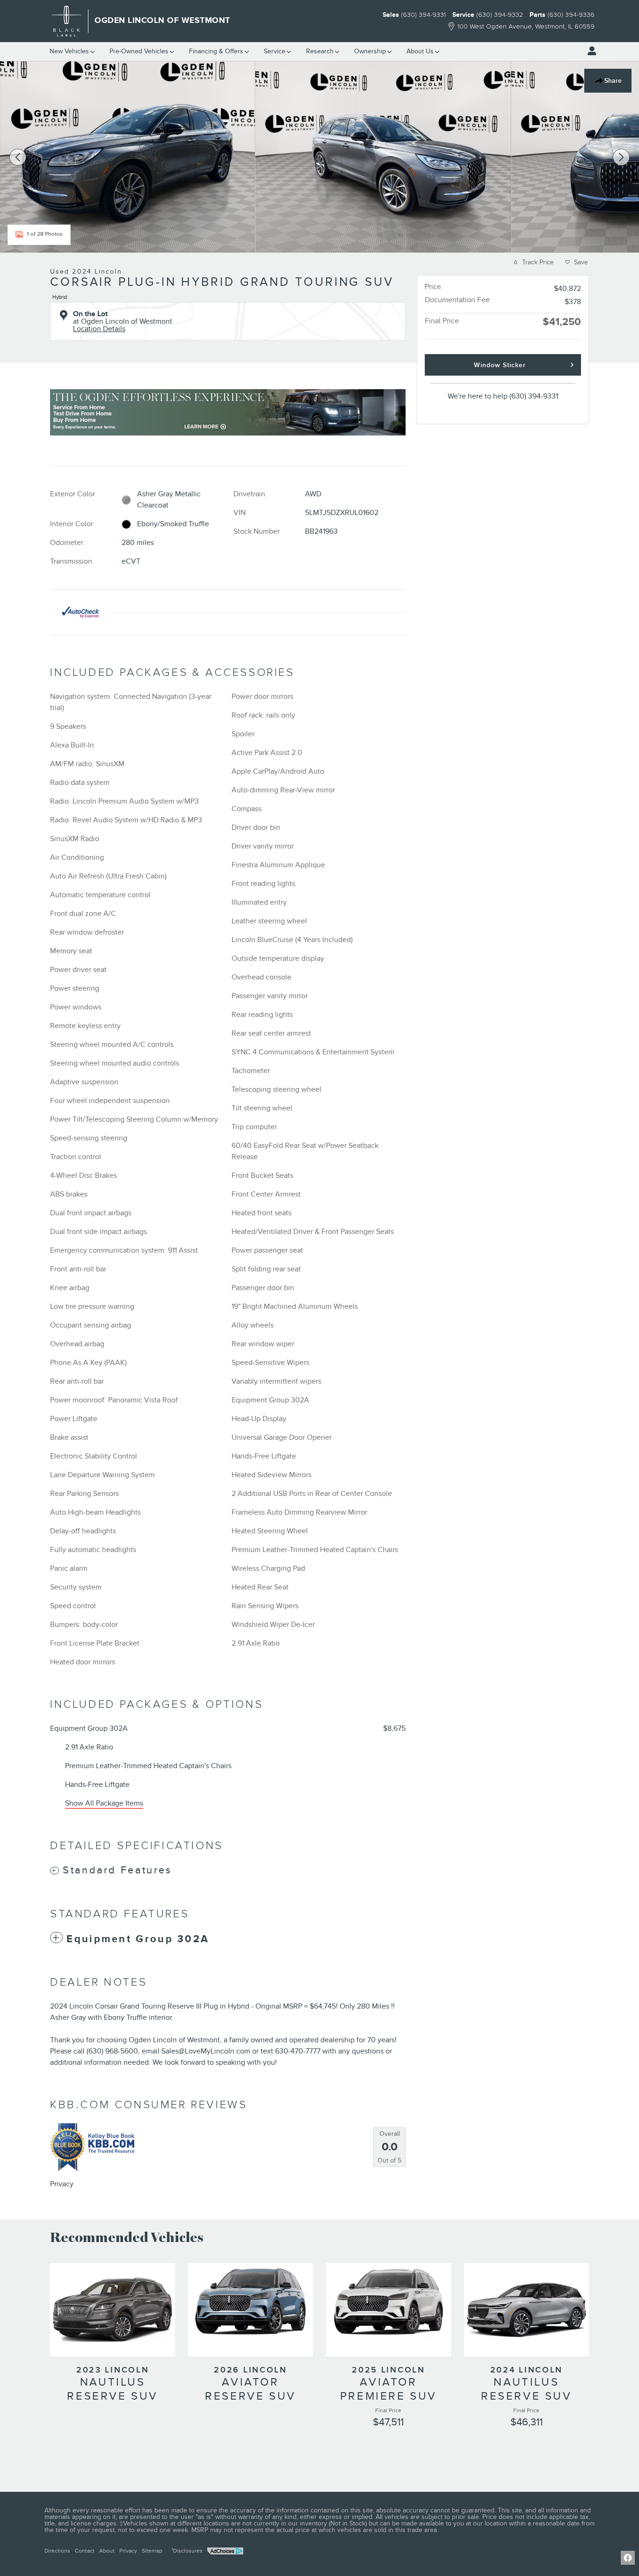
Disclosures (187, 2551)
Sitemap (152, 2551)
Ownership (370, 51)
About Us (420, 51)
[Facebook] (628, 2558)
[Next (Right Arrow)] (621, 157)
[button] (228, 295)
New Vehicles (69, 51)
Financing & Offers (216, 51)
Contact (85, 2551)
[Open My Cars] (589, 51)
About (107, 2551)
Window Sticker (500, 365)
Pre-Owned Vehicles (139, 51)
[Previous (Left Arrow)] (18, 157)
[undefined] (228, 412)
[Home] (67, 21)
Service (275, 51)
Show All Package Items (104, 1803)
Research (320, 51)
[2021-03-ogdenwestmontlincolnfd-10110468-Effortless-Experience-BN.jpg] (228, 412)
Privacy (62, 2184)
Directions (57, 2551)
